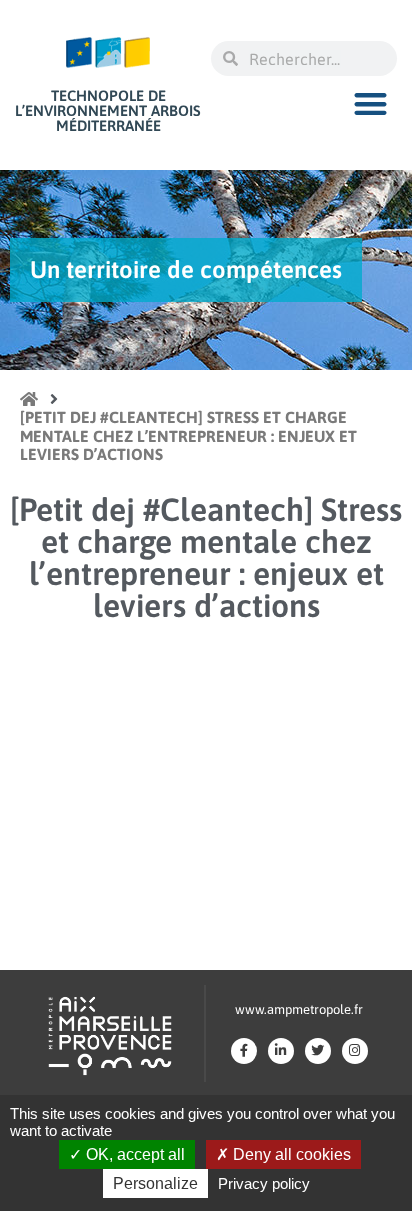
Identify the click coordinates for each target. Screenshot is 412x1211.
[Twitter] (318, 1051)
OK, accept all (133, 1154)
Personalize (155, 1183)
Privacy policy (264, 1183)
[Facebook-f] (244, 1051)
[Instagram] (355, 1051)
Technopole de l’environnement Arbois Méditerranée (108, 110)
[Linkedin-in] (281, 1051)
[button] (371, 103)
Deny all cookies (290, 1154)
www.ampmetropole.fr (299, 1009)
